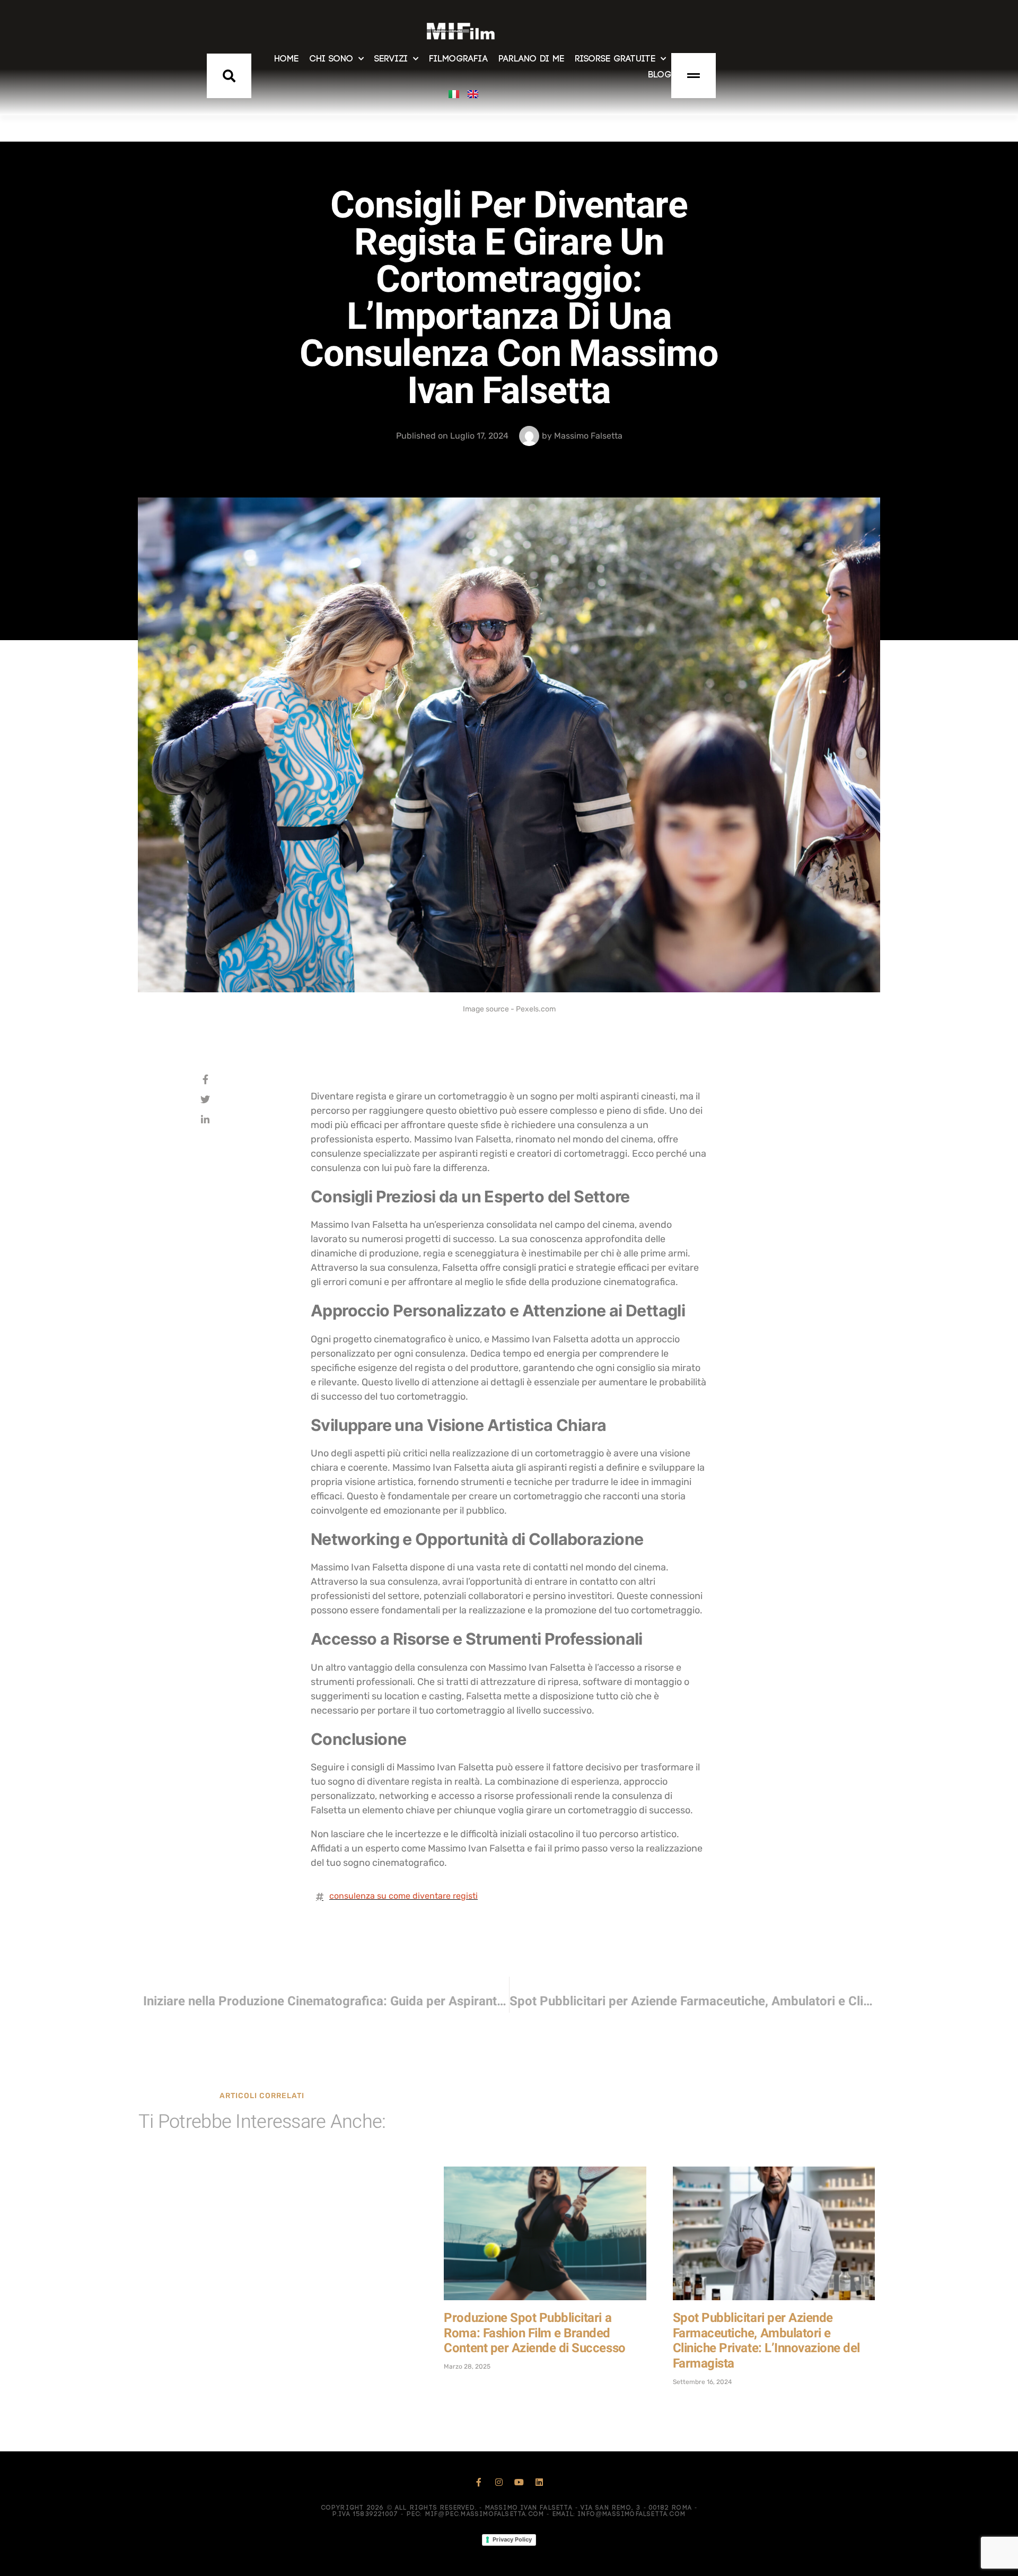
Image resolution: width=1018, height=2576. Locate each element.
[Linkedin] (539, 2482)
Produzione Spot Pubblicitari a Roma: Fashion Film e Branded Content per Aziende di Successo (534, 2333)
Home (286, 59)
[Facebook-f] (479, 2482)
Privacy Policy (512, 2539)
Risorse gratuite (615, 59)
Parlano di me (531, 59)
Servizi (391, 59)
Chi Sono (331, 59)
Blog (660, 75)
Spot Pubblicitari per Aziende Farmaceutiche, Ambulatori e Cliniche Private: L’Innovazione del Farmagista (766, 2341)
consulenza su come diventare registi (403, 1896)
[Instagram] (499, 2482)
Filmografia (458, 59)
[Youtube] (519, 2482)
